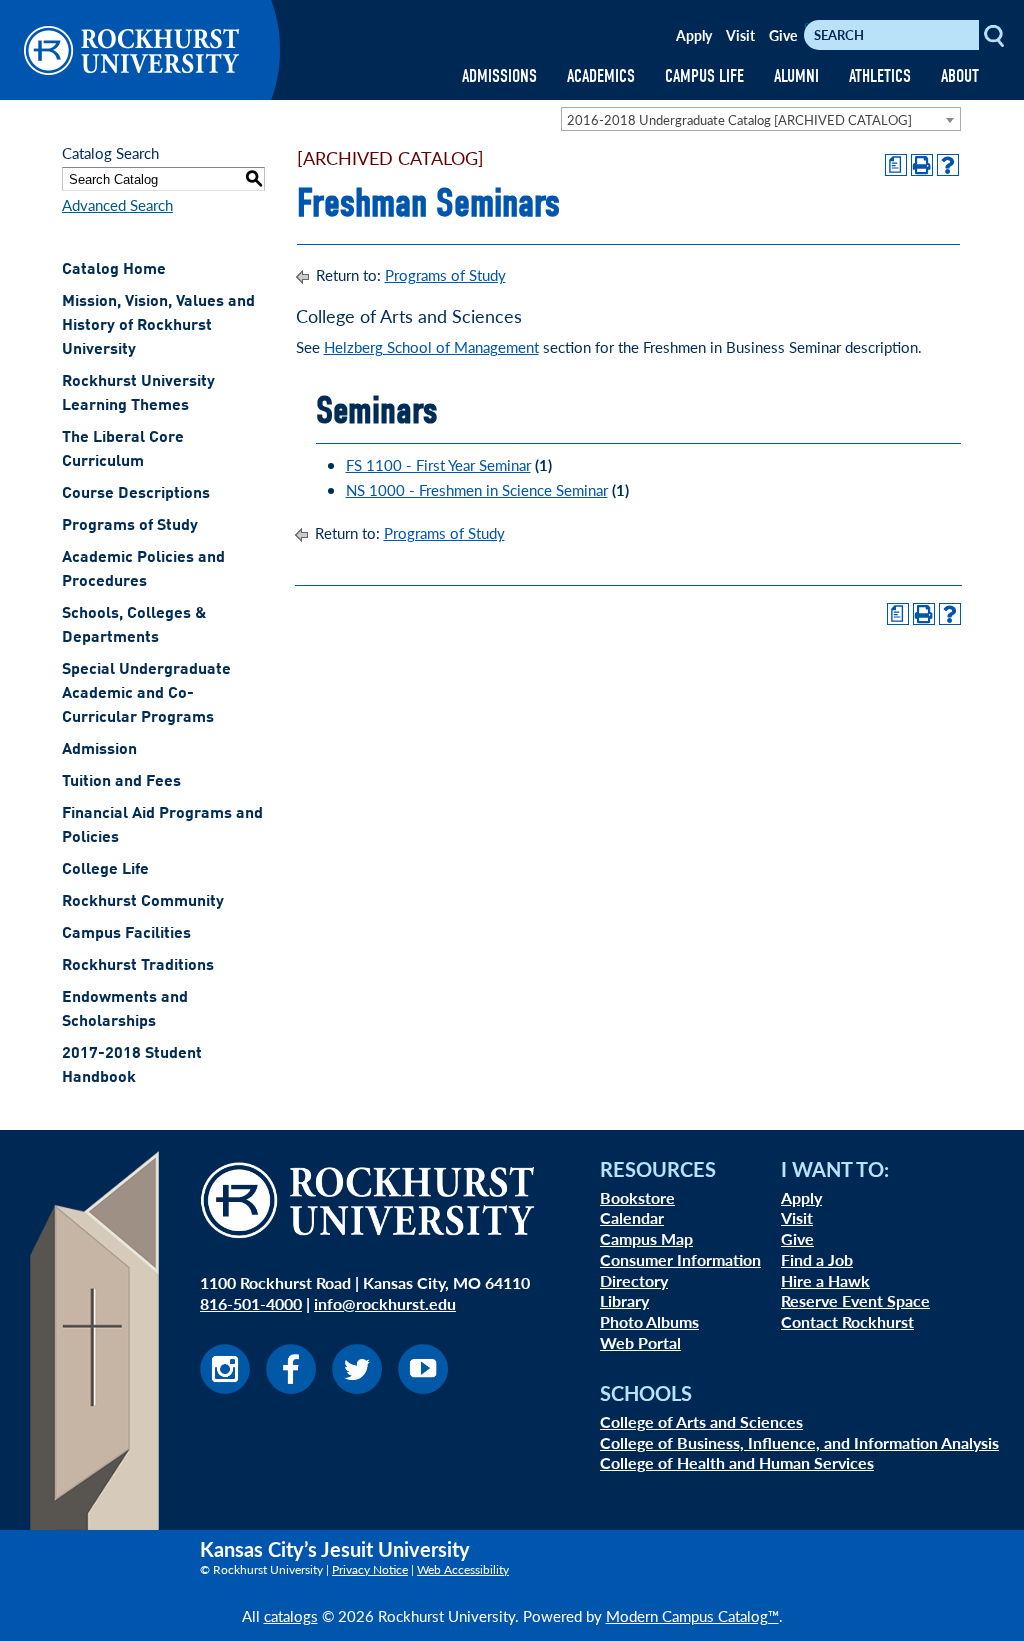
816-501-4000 (251, 1303)
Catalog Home (114, 270)
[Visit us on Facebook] (291, 1387)
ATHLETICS (880, 76)
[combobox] (761, 119)
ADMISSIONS (499, 76)
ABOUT (960, 76)
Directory (634, 1280)
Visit (740, 35)
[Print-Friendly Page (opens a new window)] (922, 165)
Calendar (632, 1217)
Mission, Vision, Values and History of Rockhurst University (158, 326)
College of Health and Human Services (737, 1462)
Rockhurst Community (143, 902)
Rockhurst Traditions (138, 966)
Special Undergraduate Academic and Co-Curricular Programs (146, 694)
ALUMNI (796, 76)
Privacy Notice (370, 1569)
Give (783, 35)
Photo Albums (649, 1321)
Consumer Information (680, 1259)
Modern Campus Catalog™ (692, 1615)
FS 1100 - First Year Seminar (438, 464)
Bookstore (637, 1197)
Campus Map (646, 1238)
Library (624, 1300)
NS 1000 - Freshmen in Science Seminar (477, 489)
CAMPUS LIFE (704, 76)
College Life (105, 870)
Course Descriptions (136, 494)
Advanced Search (117, 204)
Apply (694, 35)
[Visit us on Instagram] (225, 1387)
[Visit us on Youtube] (423, 1387)
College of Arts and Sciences (701, 1421)
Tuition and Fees (121, 782)
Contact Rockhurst (847, 1321)
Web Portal (640, 1342)
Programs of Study (130, 526)
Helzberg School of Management (431, 346)
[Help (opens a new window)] (948, 165)
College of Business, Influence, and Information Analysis (799, 1442)
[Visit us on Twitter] (357, 1387)
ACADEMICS (601, 76)
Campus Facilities (126, 934)
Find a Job (817, 1259)
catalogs (291, 1615)
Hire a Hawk (825, 1280)
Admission (99, 750)
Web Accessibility (463, 1569)
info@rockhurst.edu (385, 1303)
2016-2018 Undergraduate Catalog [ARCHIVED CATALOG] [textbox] (739, 119)
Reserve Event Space (855, 1300)
